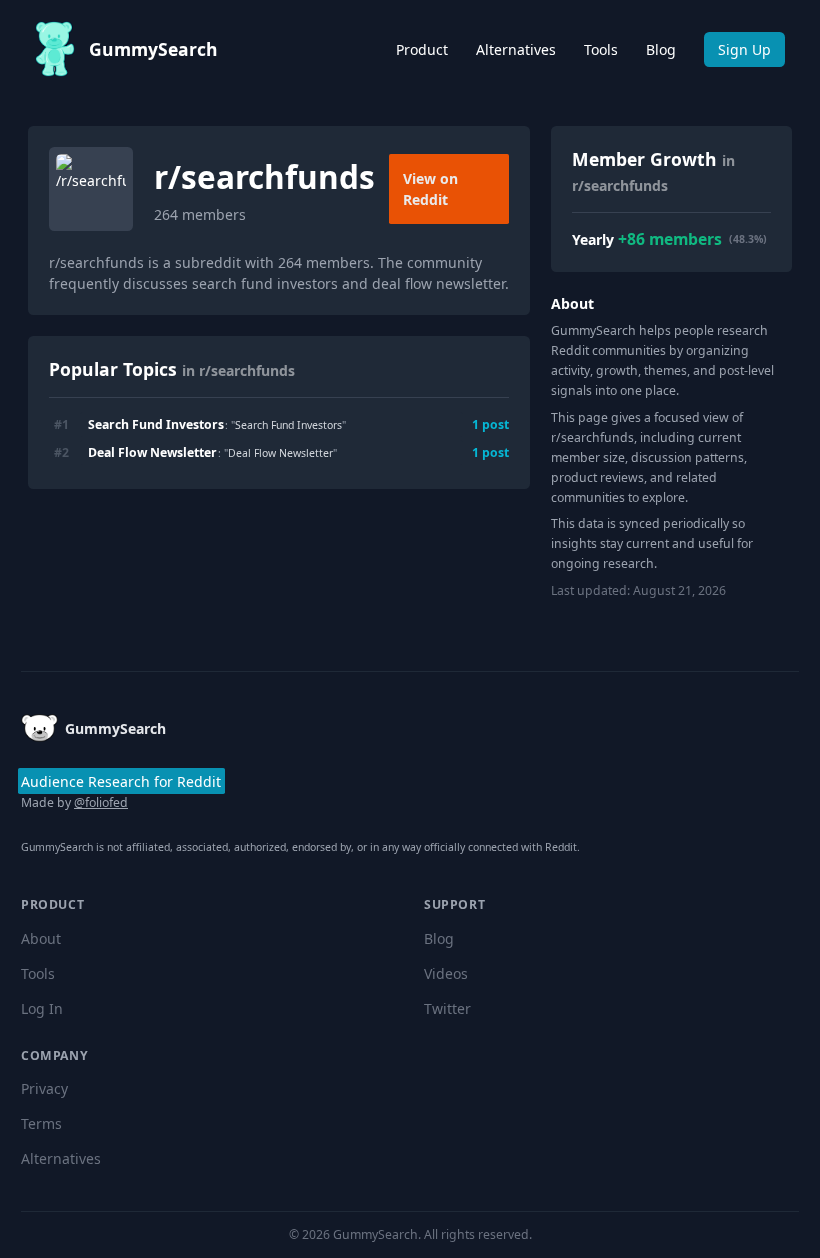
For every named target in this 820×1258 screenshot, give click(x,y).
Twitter (447, 1008)
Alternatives (516, 49)
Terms (41, 1123)
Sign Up (744, 49)
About (41, 938)
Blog (661, 49)
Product (422, 49)
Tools (601, 49)
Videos (446, 973)
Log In (42, 1008)
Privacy (44, 1088)
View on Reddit (430, 189)
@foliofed (101, 802)
